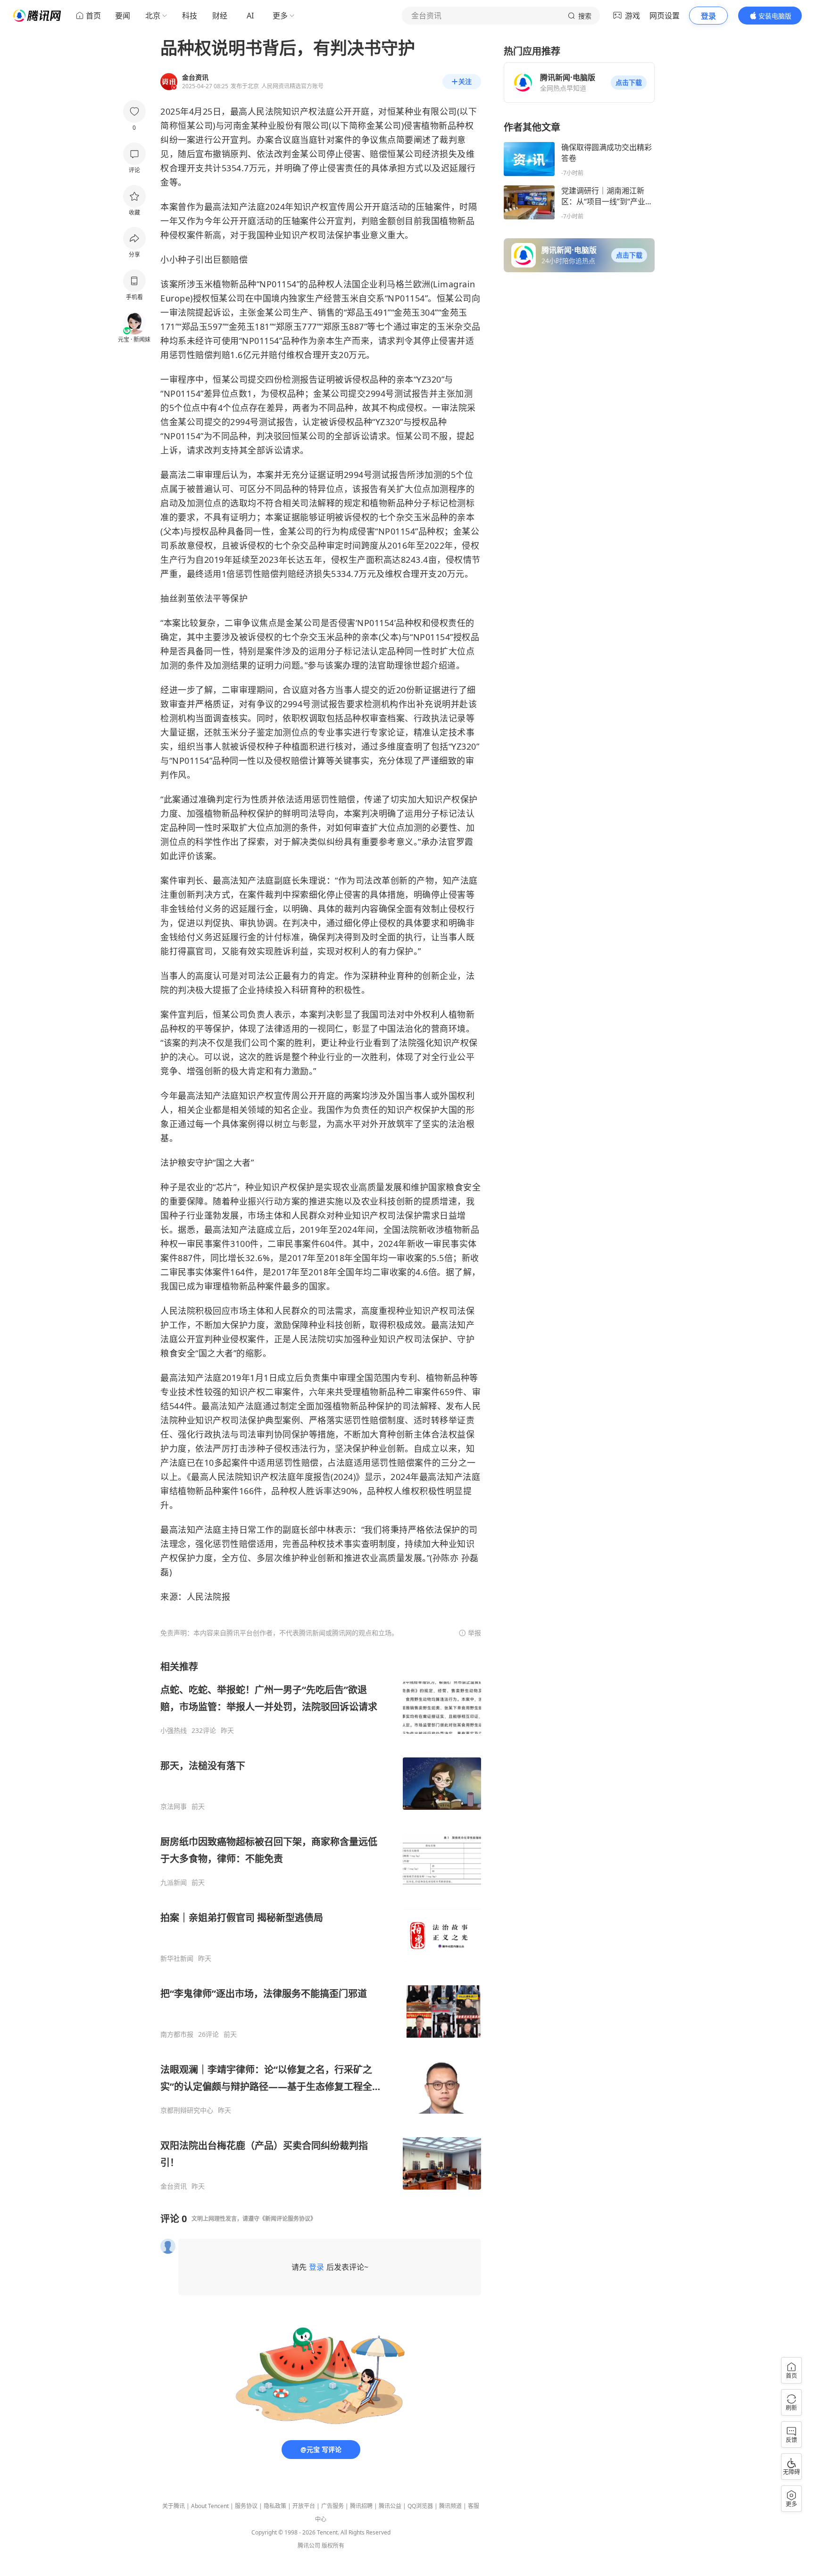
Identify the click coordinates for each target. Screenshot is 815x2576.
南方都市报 (177, 2034)
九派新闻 (174, 1882)
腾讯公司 (309, 2546)
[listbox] (321, 1925)
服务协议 (246, 2506)
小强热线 (174, 1731)
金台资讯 (174, 2186)
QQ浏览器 (420, 2506)
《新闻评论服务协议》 (288, 2219)
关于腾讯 (174, 2506)
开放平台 (304, 2506)
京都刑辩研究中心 (187, 2110)
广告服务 (333, 2506)
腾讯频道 (450, 2506)
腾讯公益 (390, 2506)
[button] (629, 83)
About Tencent (210, 2506)
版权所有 (333, 2546)
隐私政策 (275, 2506)
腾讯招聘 (361, 2506)
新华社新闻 (177, 1958)
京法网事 (174, 1807)
